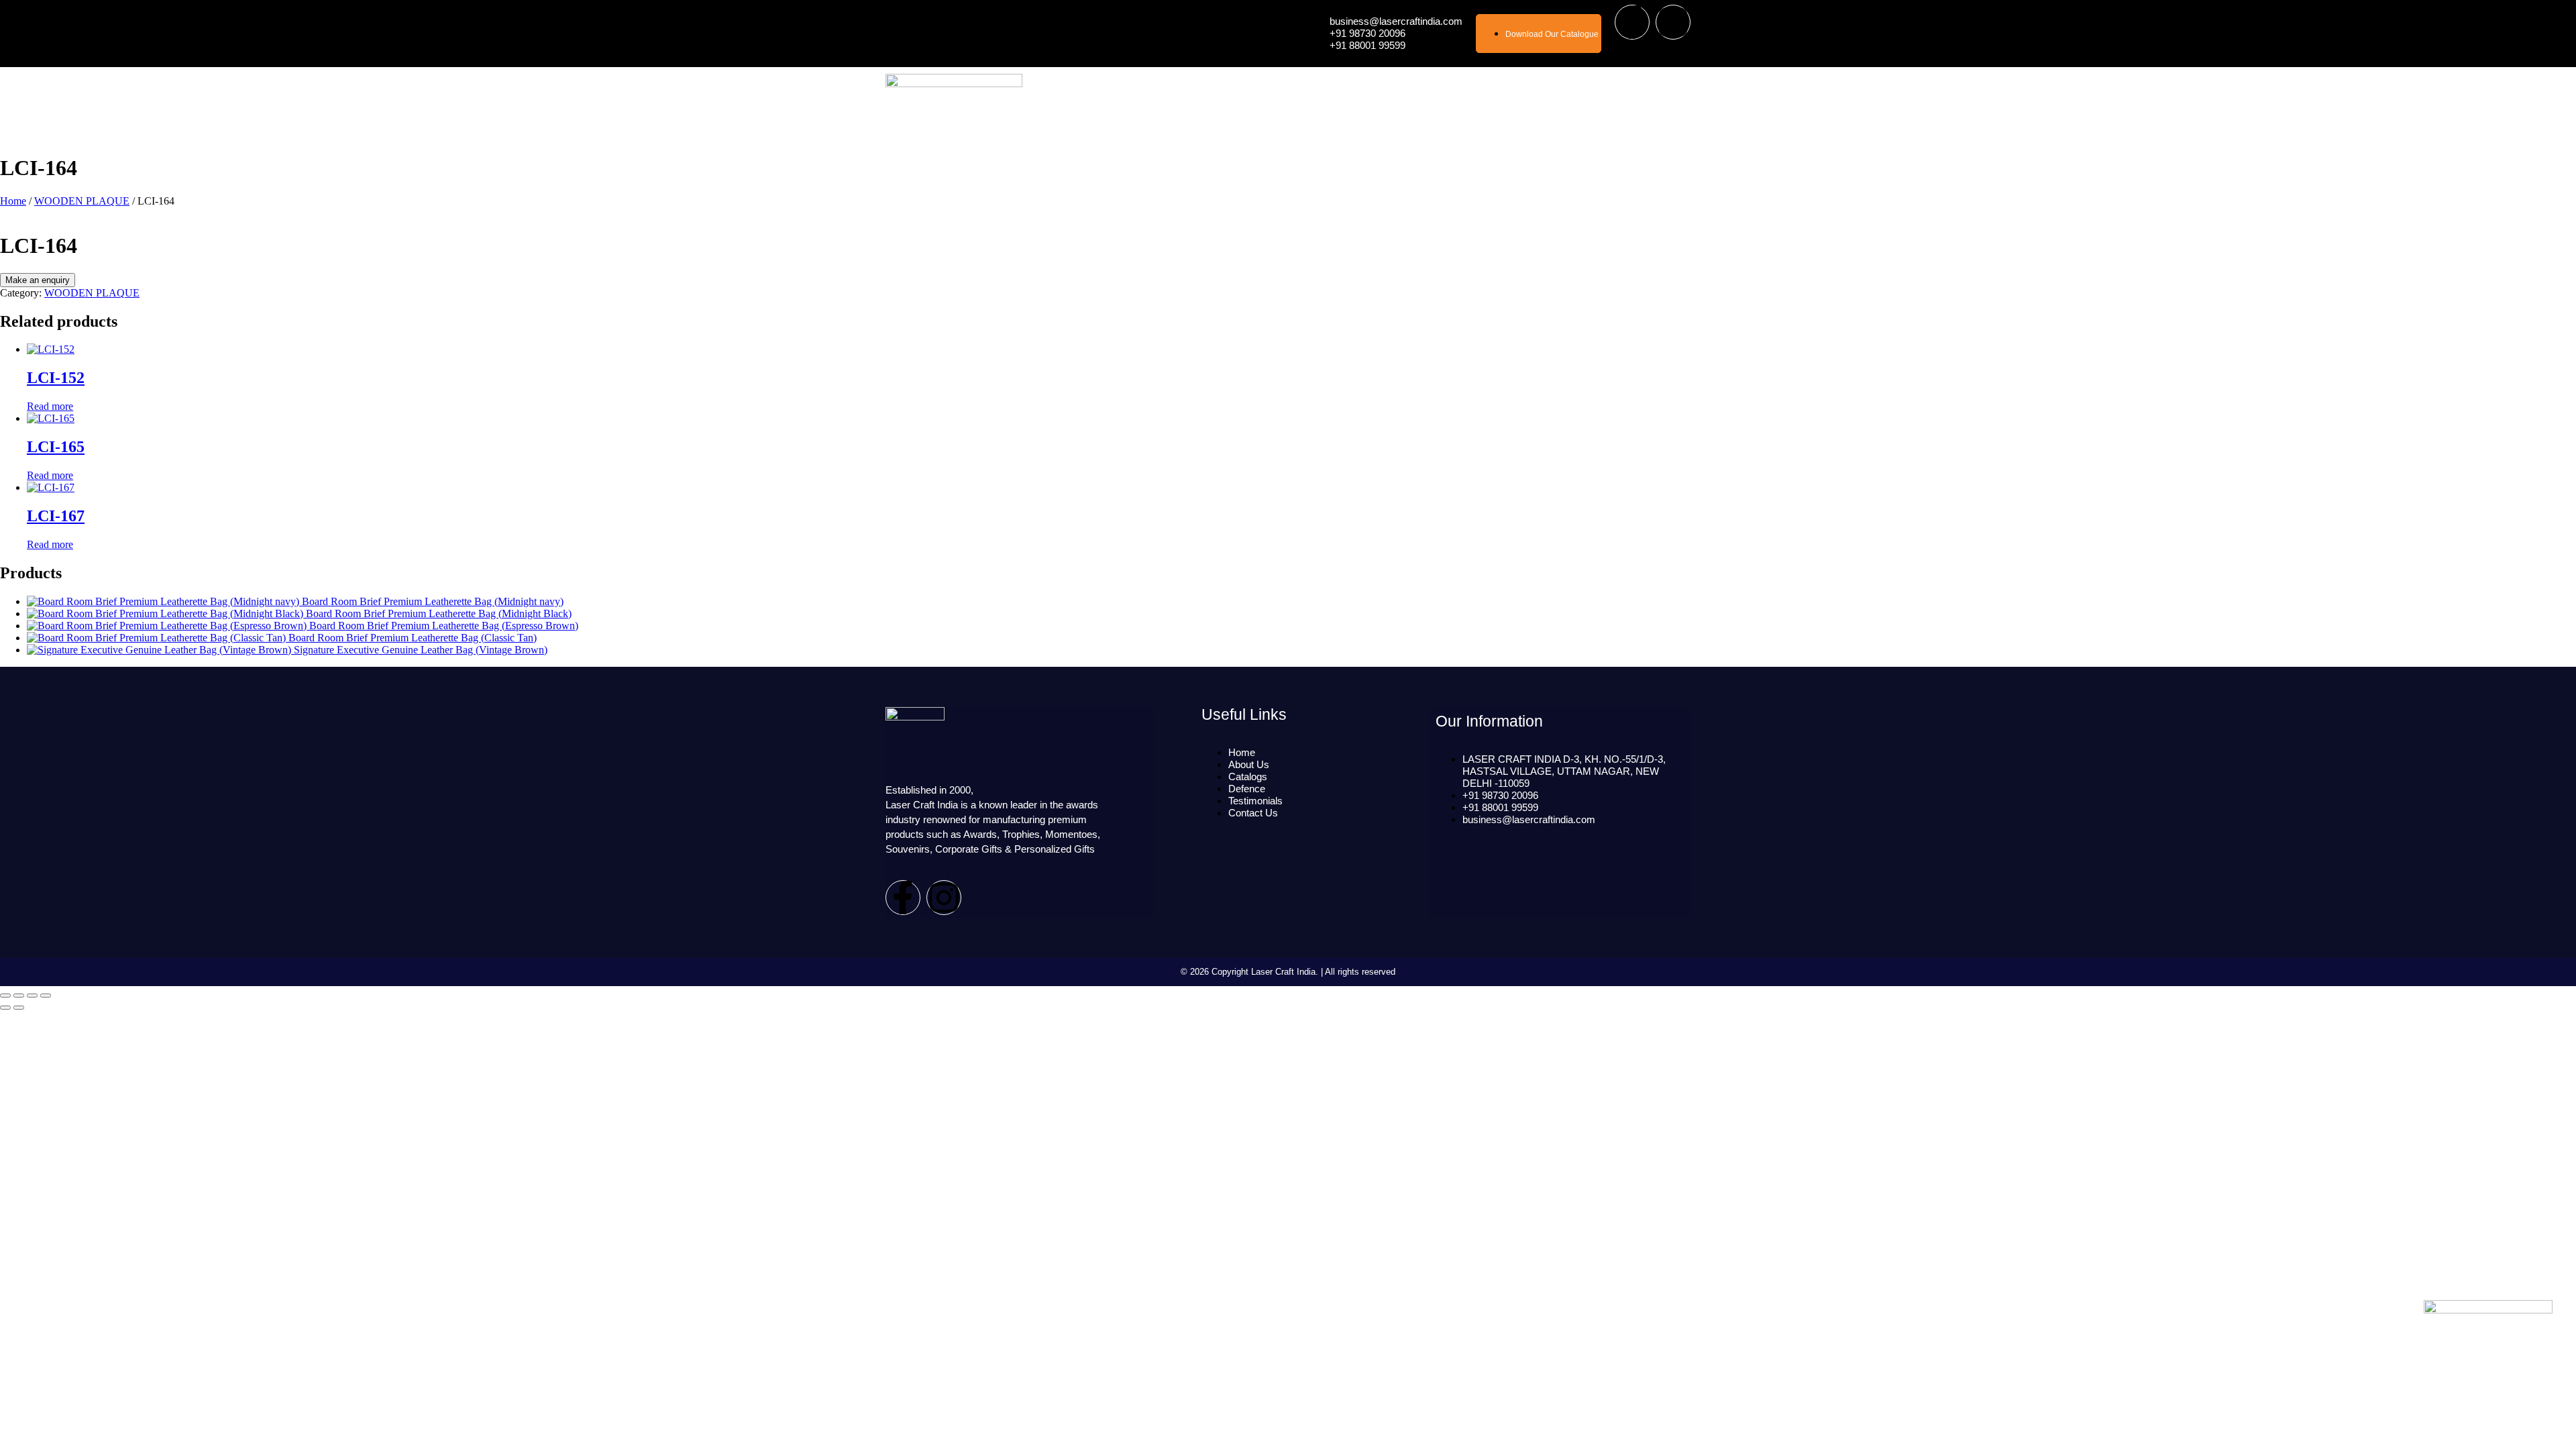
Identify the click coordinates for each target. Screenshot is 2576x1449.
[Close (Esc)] (5, 996)
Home (1282, 104)
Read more (50, 406)
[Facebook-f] (1632, 22)
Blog (1601, 104)
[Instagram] (1673, 22)
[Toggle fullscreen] (32, 996)
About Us (1336, 104)
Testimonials (1544, 104)
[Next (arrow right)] (19, 1008)
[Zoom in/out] (46, 996)
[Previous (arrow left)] (5, 1008)
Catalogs (1469, 104)
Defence (1403, 104)
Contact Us (1656, 104)
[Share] (19, 996)
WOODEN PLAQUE (82, 201)
